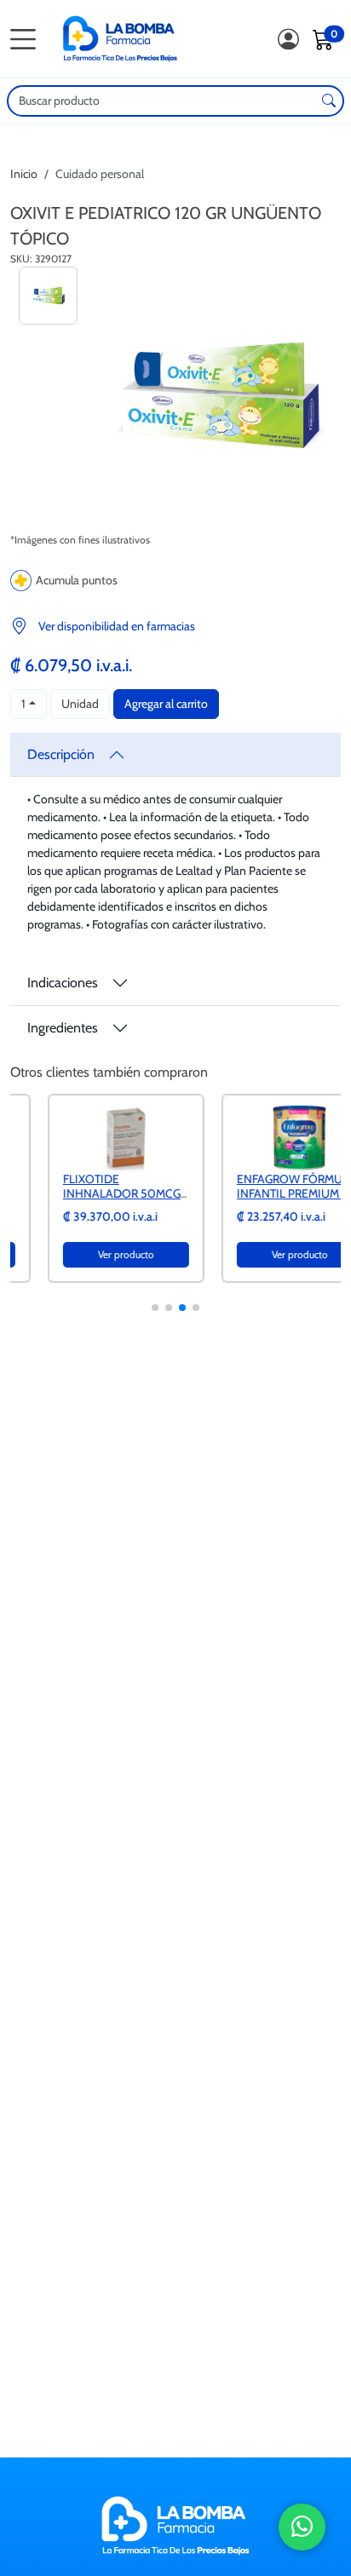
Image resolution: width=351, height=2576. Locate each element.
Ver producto (89, 1254)
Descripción (61, 754)
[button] (155, 1308)
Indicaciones (63, 983)
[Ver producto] (89, 1136)
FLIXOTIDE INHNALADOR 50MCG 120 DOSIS (84, 1193)
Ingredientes (63, 1028)
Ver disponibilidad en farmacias (117, 626)
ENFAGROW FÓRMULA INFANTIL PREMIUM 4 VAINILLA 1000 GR (259, 1193)
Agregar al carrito (166, 704)
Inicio (24, 174)
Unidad (80, 704)
